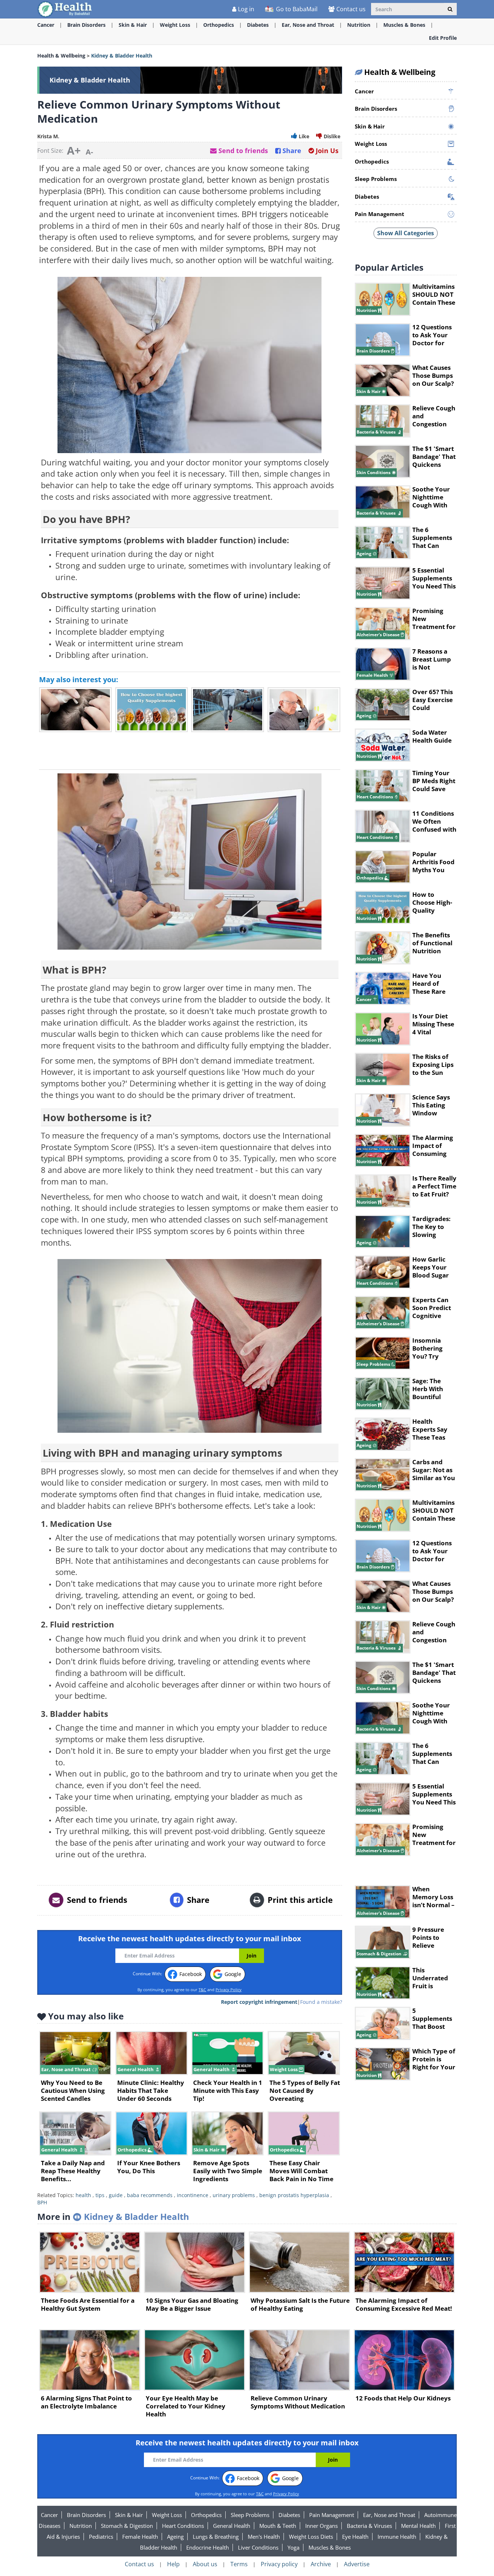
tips (100, 2195)
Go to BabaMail (296, 9)
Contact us (351, 9)
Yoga (293, 2547)
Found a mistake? (321, 2002)
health (83, 2195)
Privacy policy (279, 2564)
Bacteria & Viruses (369, 2526)
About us (205, 2564)
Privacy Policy (229, 1990)
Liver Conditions (258, 2547)
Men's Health (264, 2537)
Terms (239, 2564)
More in (113, 2216)
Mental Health (418, 2526)
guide (116, 2195)
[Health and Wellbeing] (65, 9)
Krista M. (48, 136)
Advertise (357, 2564)
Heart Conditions (183, 2526)
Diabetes (258, 25)
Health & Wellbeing (61, 56)
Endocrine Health (208, 2547)
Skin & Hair (133, 25)
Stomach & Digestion (127, 2526)
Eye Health (355, 2537)
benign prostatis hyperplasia (294, 2195)
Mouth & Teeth (278, 2526)
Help (173, 2564)
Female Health (140, 2537)
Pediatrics (101, 2537)
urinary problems (234, 2195)
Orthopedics (219, 25)
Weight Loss (175, 25)
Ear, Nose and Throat (308, 25)
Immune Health (397, 2537)
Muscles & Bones (404, 25)
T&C (202, 1990)
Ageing (175, 2537)
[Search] (450, 9)
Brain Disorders (86, 25)
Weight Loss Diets (311, 2537)
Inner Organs (321, 2526)
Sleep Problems (250, 2515)
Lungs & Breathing (216, 2537)
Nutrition (359, 25)
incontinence (193, 2195)
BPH (42, 2202)
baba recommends (150, 2195)
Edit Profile (443, 38)
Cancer (46, 25)
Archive (321, 2564)
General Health (232, 2526)
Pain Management (332, 2515)
